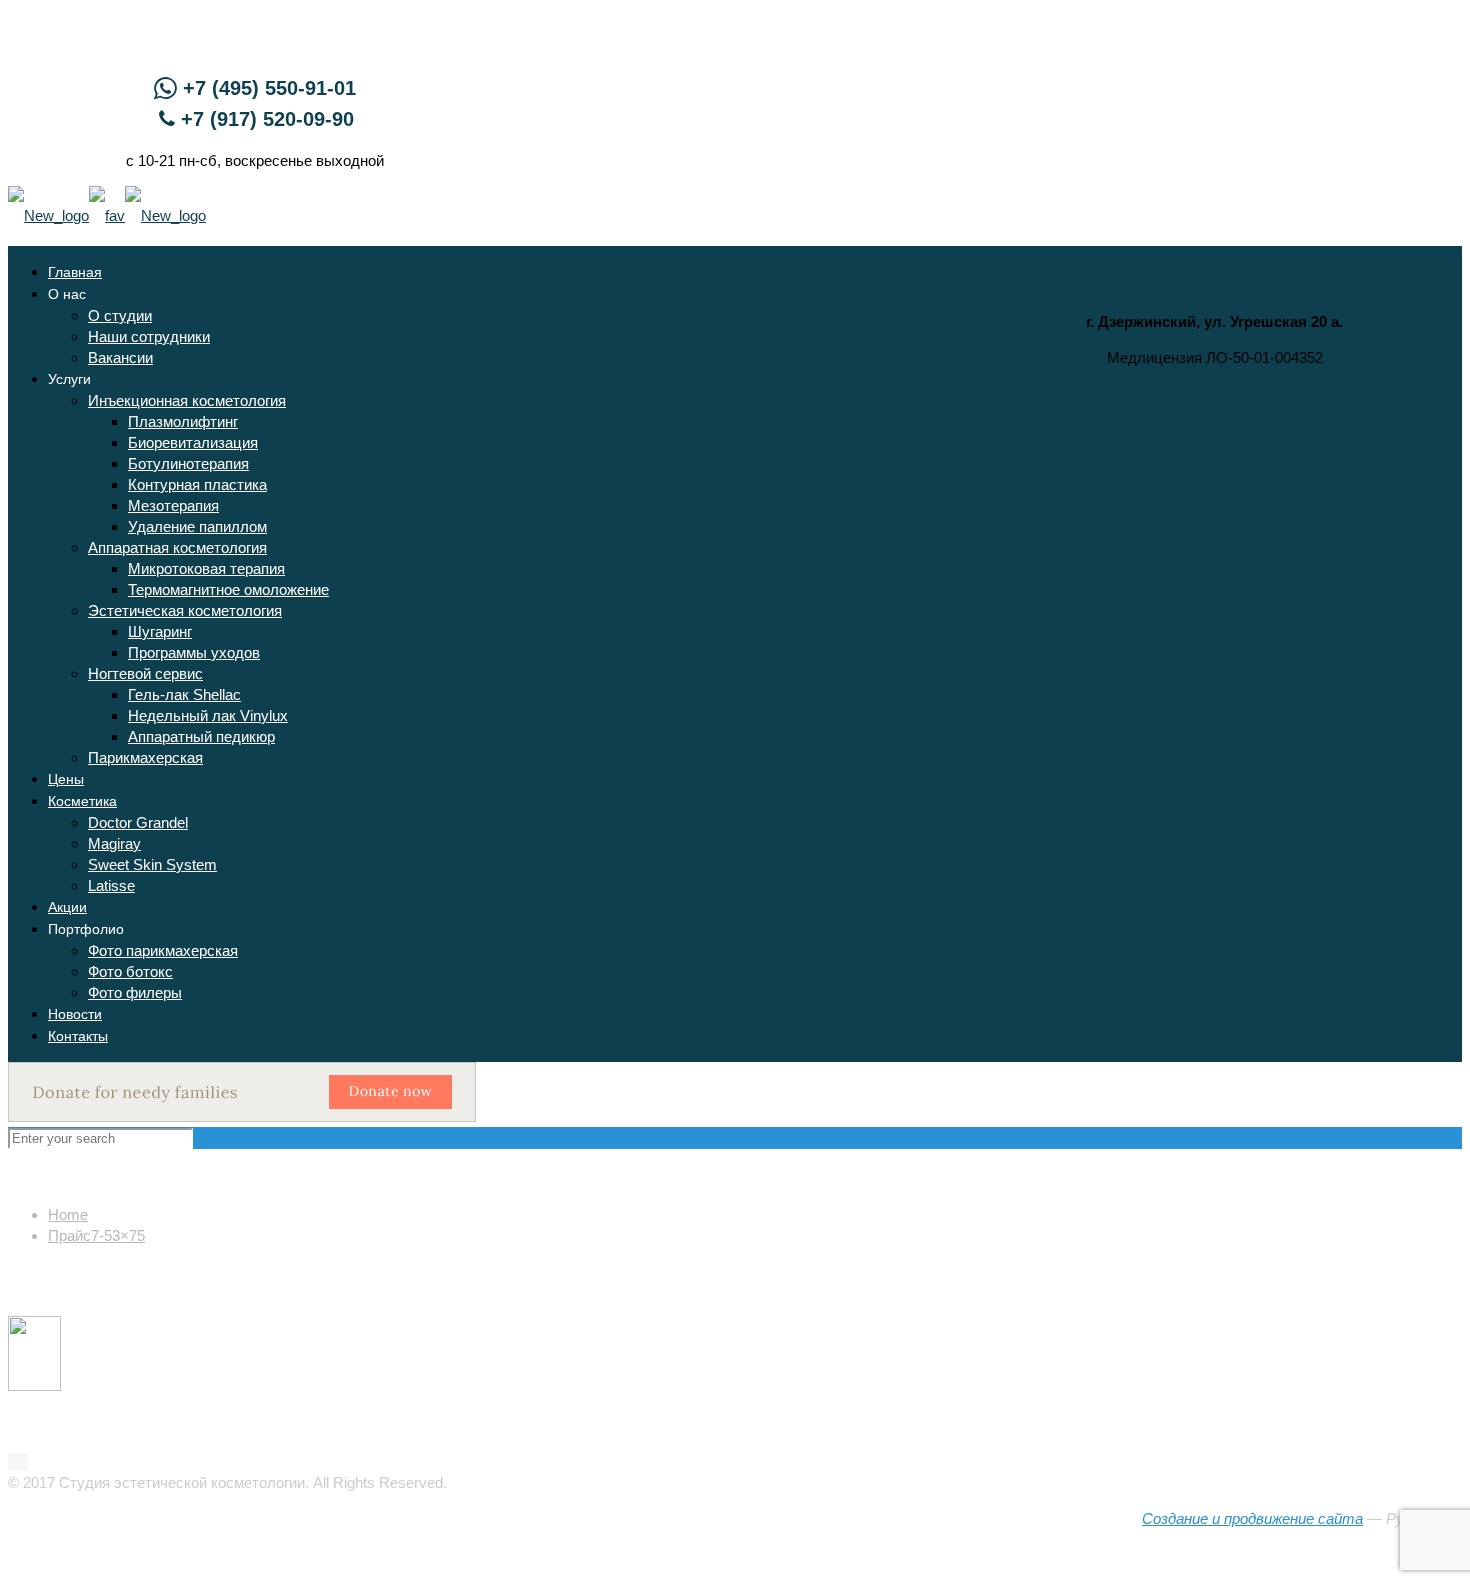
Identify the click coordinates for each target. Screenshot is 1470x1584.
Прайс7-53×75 (96, 1235)
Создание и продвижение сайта (1252, 1518)
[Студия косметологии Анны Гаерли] (107, 215)
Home (68, 1214)
